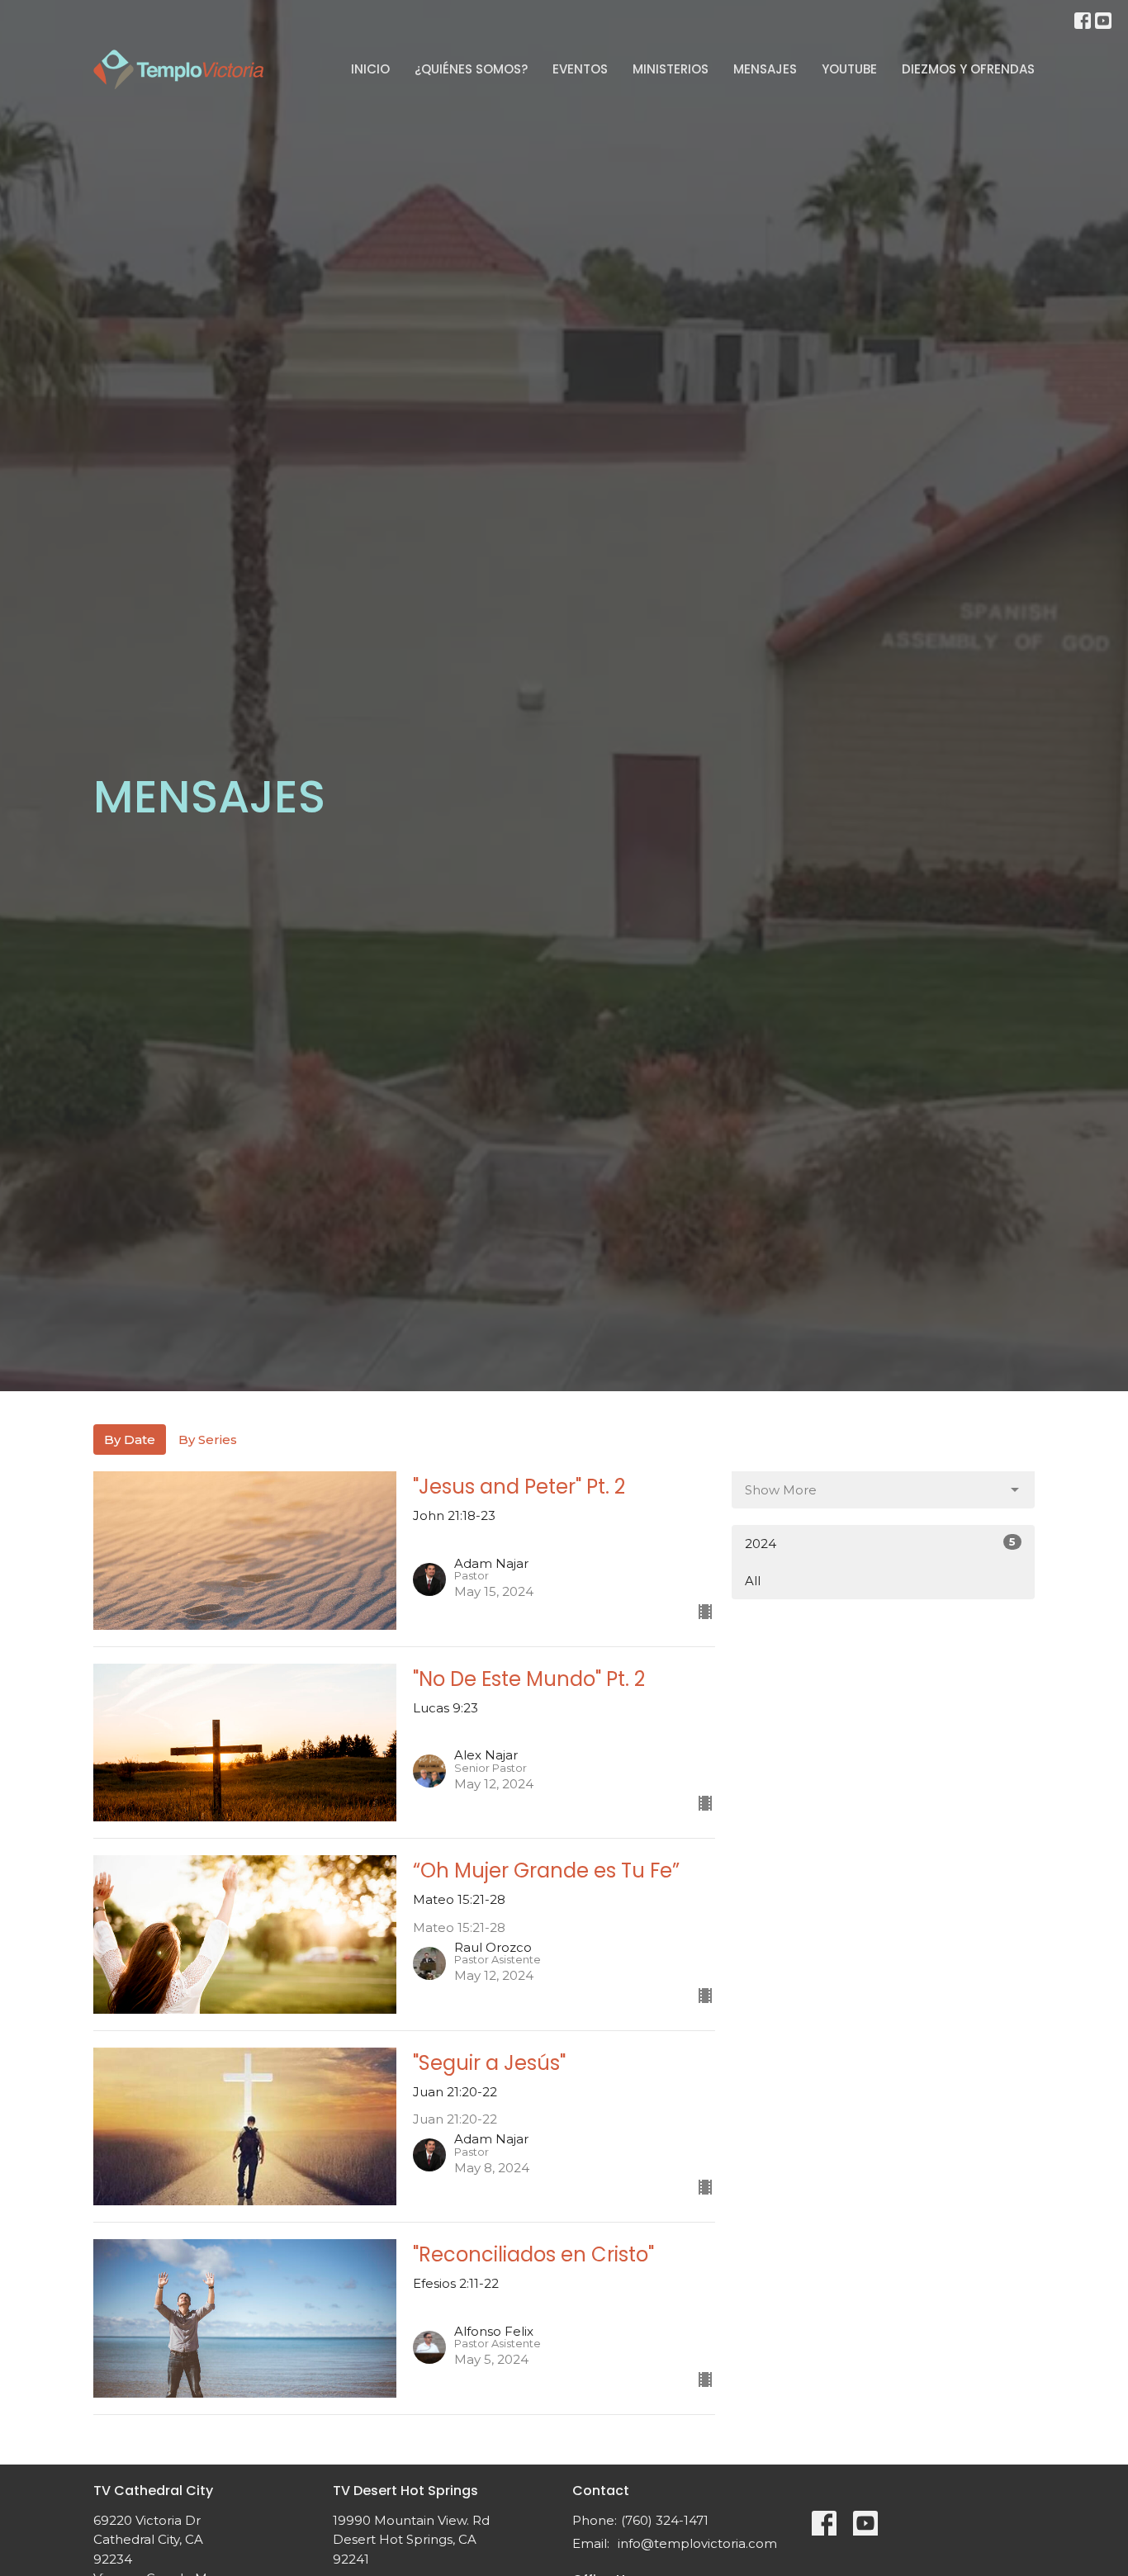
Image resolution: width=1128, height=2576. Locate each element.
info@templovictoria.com (697, 2543)
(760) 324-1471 (665, 2520)
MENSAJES (765, 69)
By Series (208, 1440)
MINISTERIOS (671, 69)
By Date (130, 1440)
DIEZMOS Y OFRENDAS (968, 69)
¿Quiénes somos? (471, 69)
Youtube (849, 69)
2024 (880, 1543)
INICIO (370, 69)
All (753, 1581)
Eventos (580, 69)
